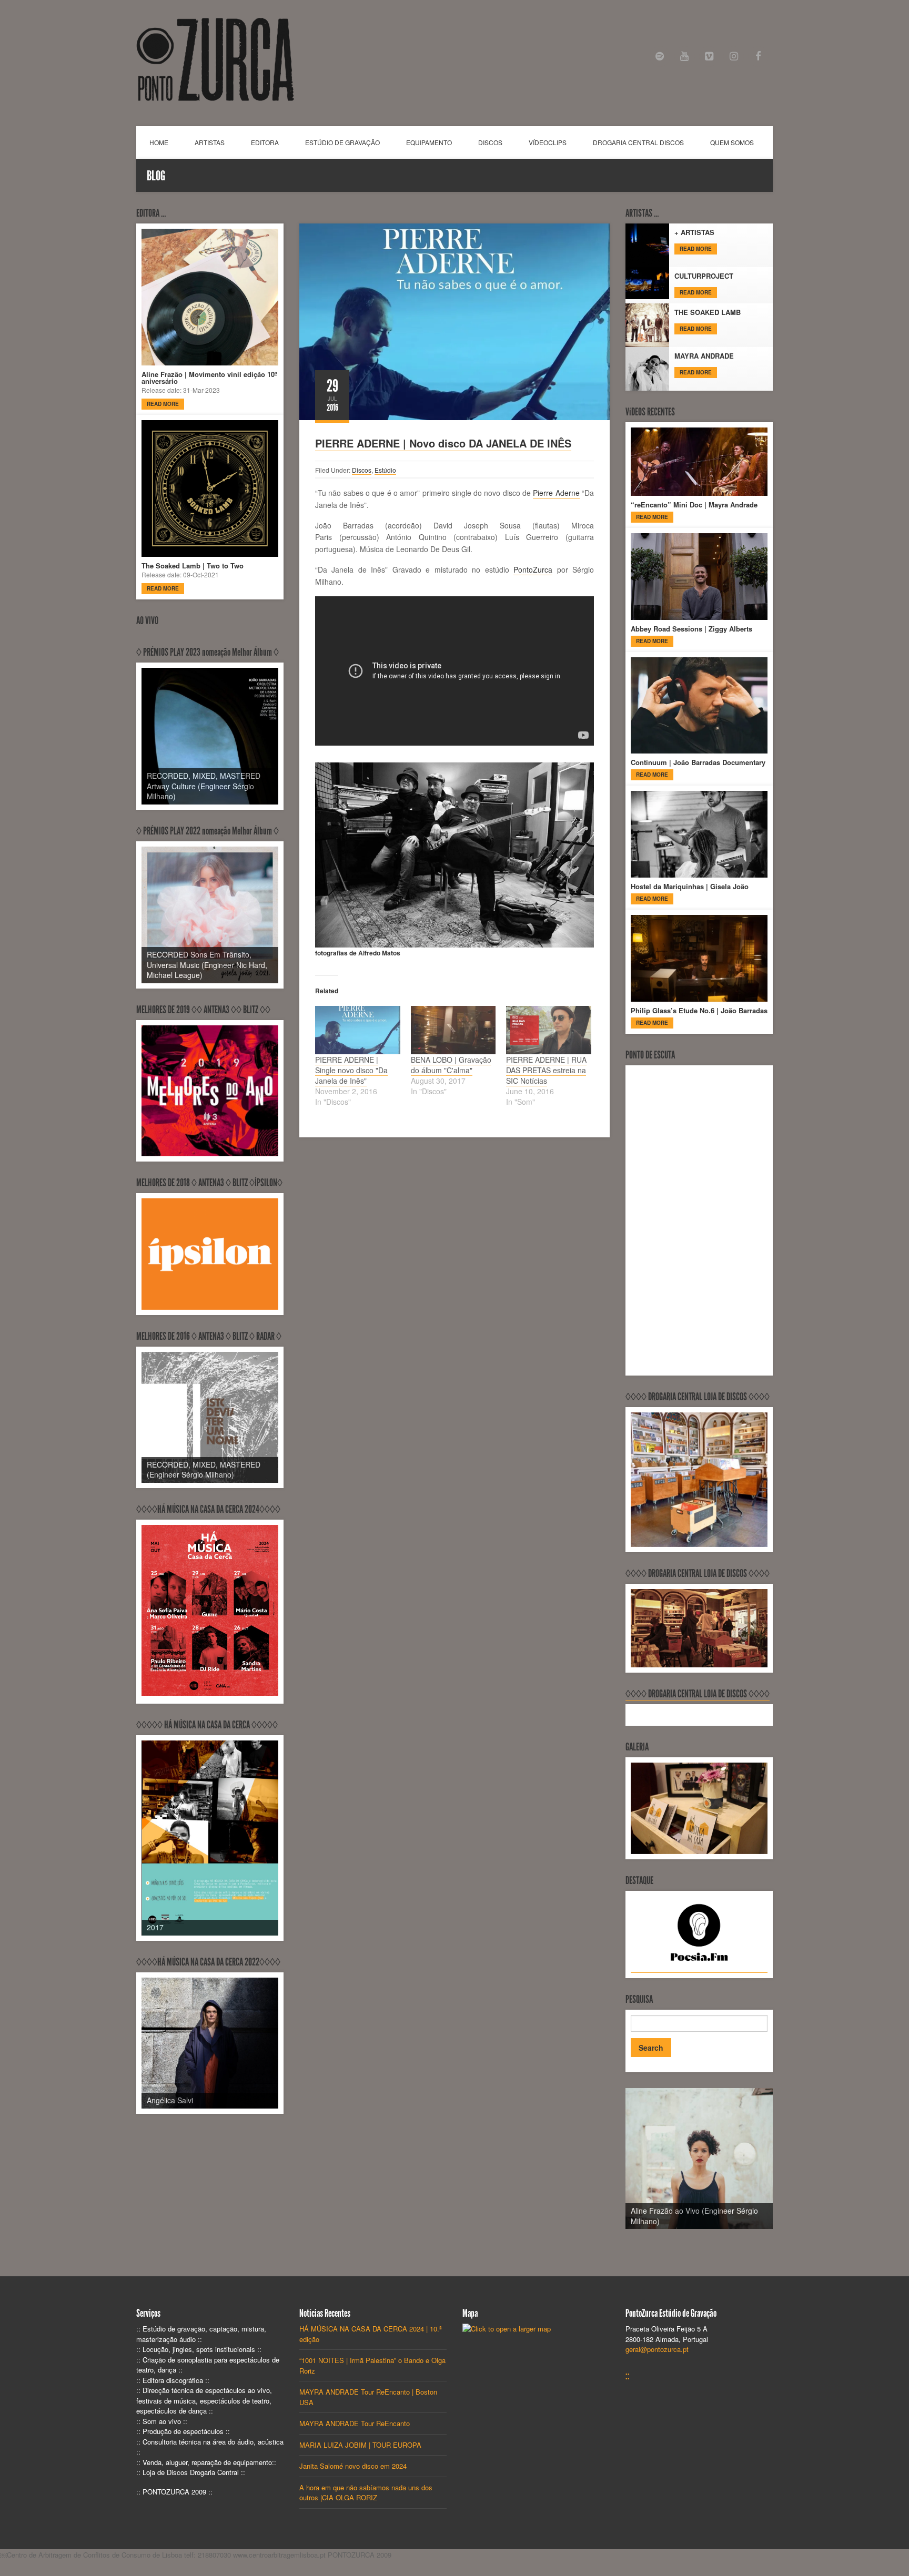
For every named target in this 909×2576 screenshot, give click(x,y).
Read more (163, 404)
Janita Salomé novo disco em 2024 (353, 2466)
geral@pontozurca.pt (657, 2349)
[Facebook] (758, 57)
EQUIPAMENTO (429, 142)
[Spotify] (660, 57)
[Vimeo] (709, 57)
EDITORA (265, 142)
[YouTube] (685, 57)
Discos (362, 470)
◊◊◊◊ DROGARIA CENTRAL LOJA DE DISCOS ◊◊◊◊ (698, 1694)
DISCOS (490, 142)
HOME (159, 142)
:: (628, 2376)
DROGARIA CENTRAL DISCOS (638, 142)
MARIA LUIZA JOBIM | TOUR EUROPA (360, 2445)
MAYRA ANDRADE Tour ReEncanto (355, 2423)
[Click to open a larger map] (507, 2329)
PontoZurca (533, 569)
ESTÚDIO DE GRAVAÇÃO (342, 142)
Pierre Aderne (556, 493)
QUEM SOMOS (732, 142)
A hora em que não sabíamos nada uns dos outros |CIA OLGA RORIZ (366, 2493)
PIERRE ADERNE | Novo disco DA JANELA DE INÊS (443, 443)
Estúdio (385, 470)
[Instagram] (734, 57)
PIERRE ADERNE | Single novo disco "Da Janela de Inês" (351, 1070)
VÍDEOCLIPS (548, 142)
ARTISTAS (210, 142)
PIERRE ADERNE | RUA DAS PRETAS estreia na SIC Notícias (546, 1070)
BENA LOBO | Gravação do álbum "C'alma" (451, 1065)
